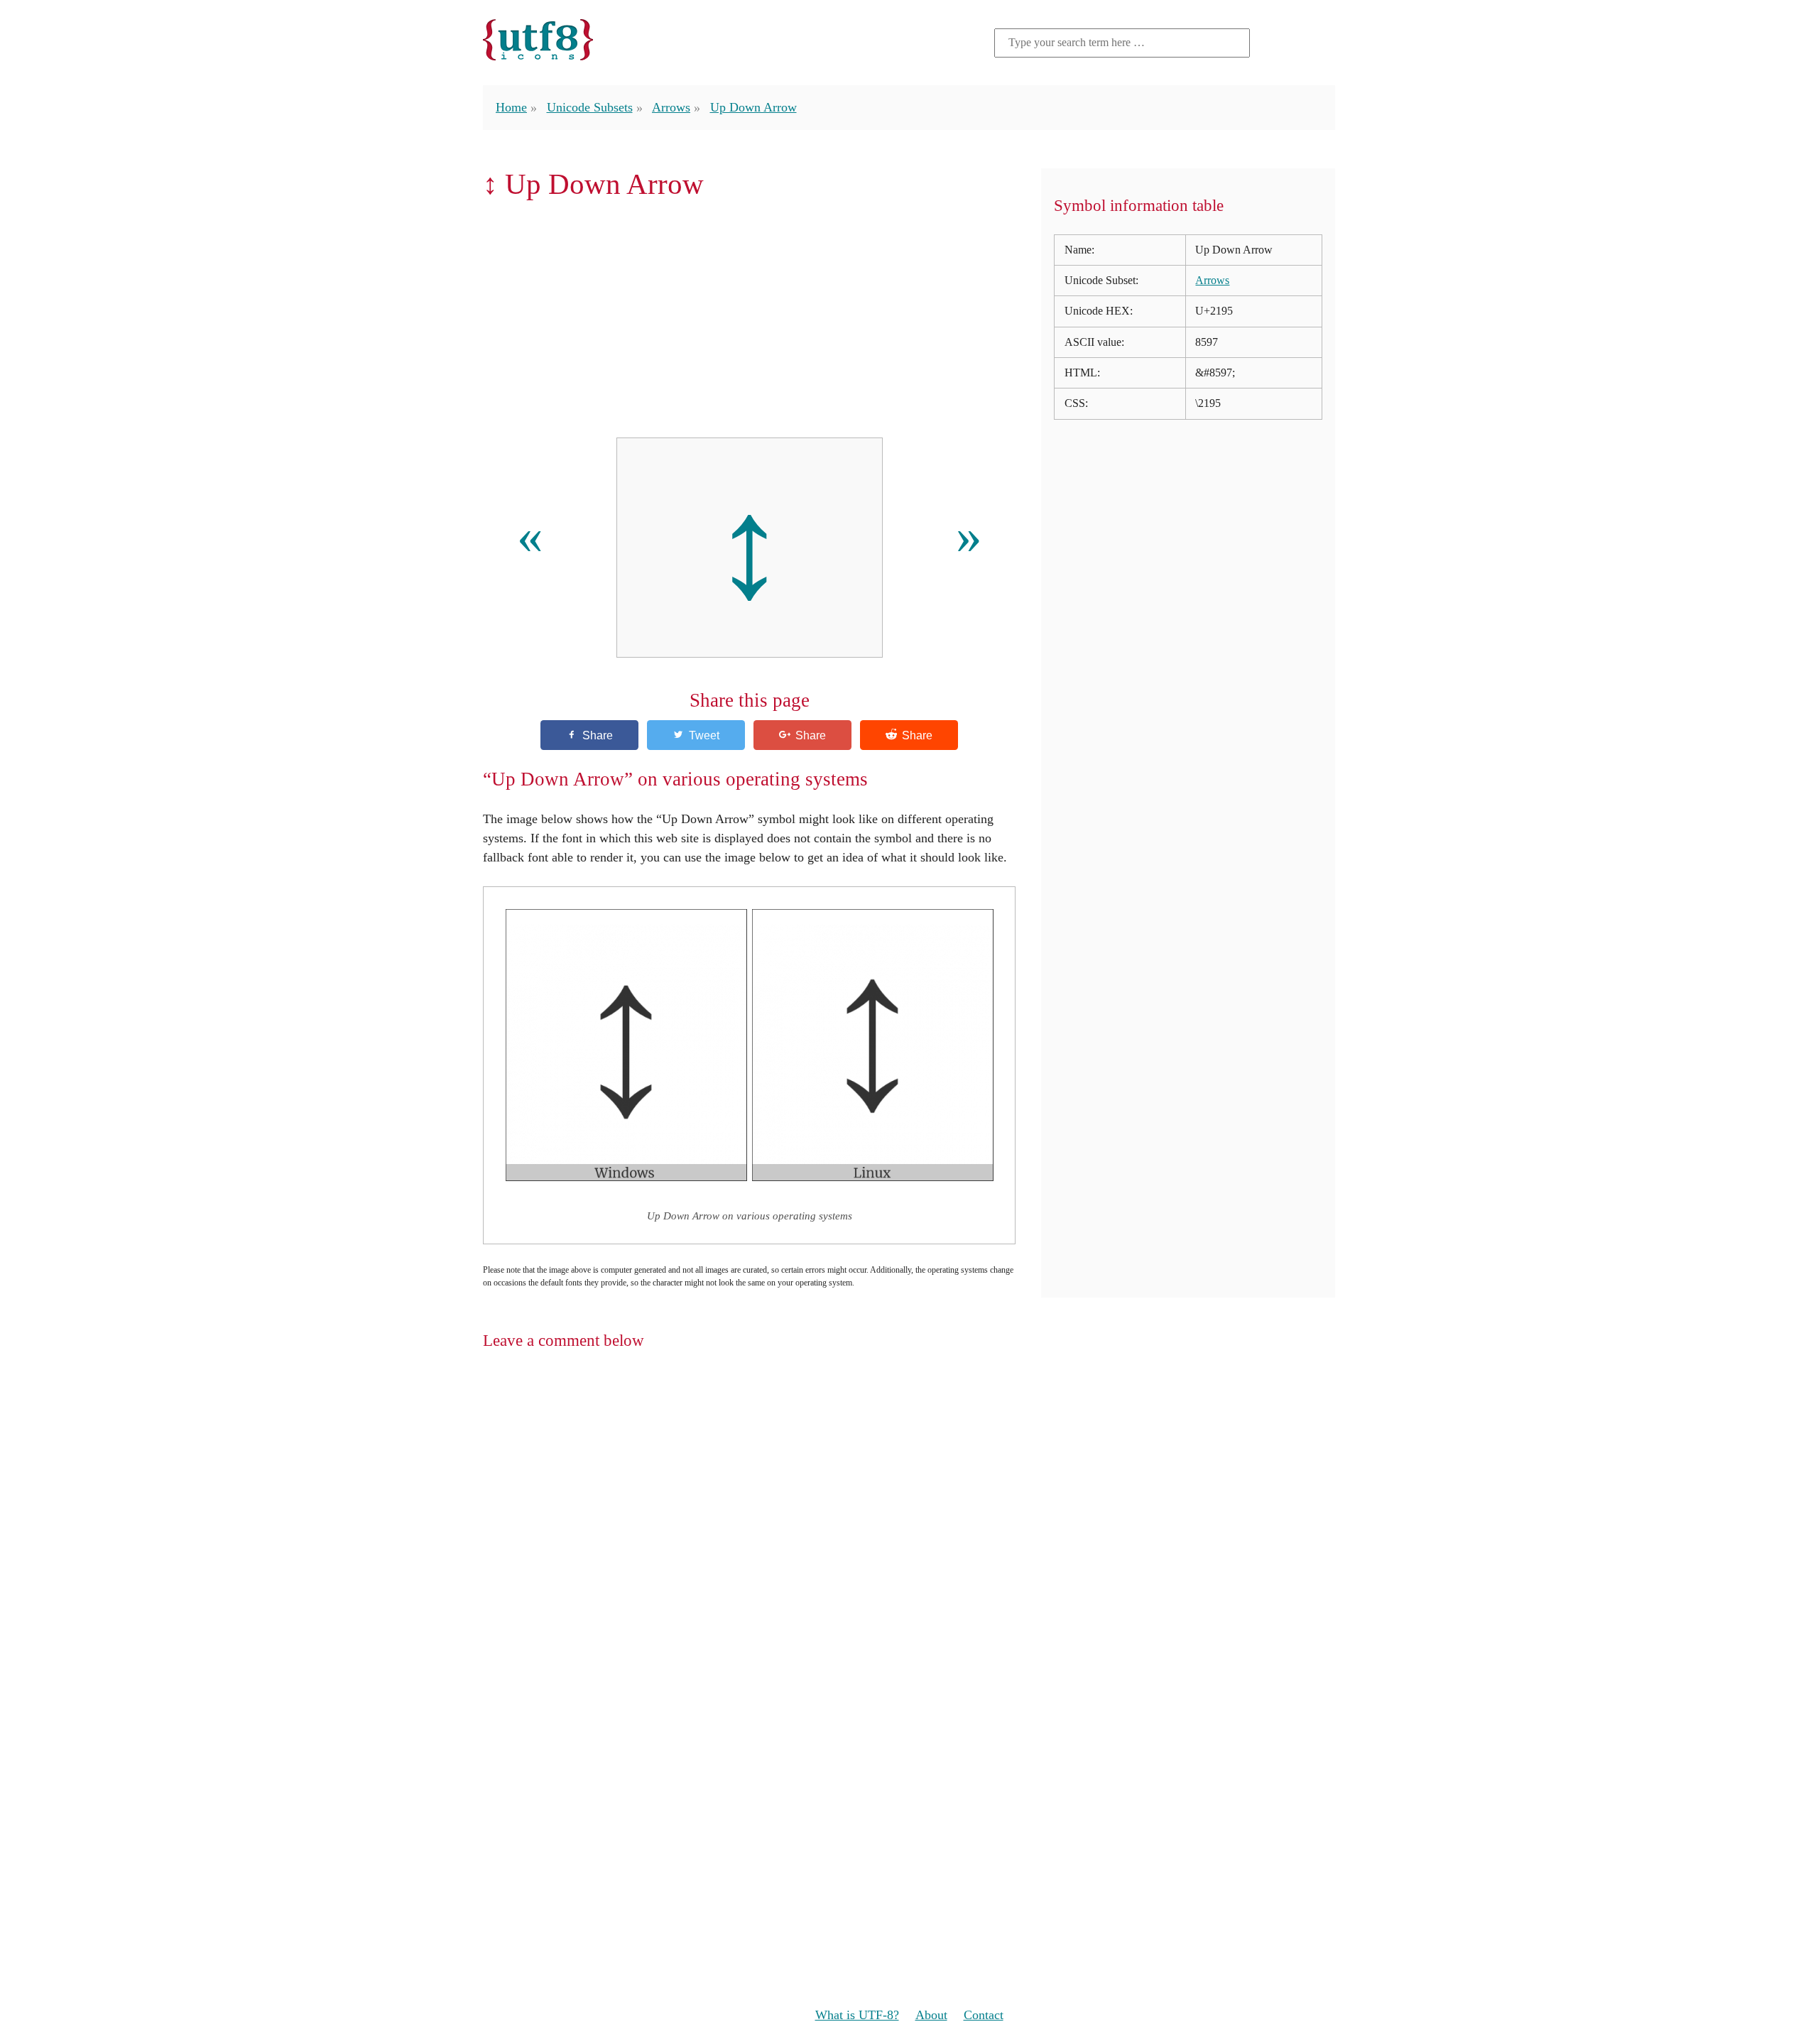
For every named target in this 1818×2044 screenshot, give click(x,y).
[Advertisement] (749, 319)
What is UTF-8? (857, 2015)
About (931, 2015)
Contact (984, 2015)
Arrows (671, 107)
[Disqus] (909, 1547)
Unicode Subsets (590, 107)
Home (511, 107)
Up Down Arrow (753, 107)
